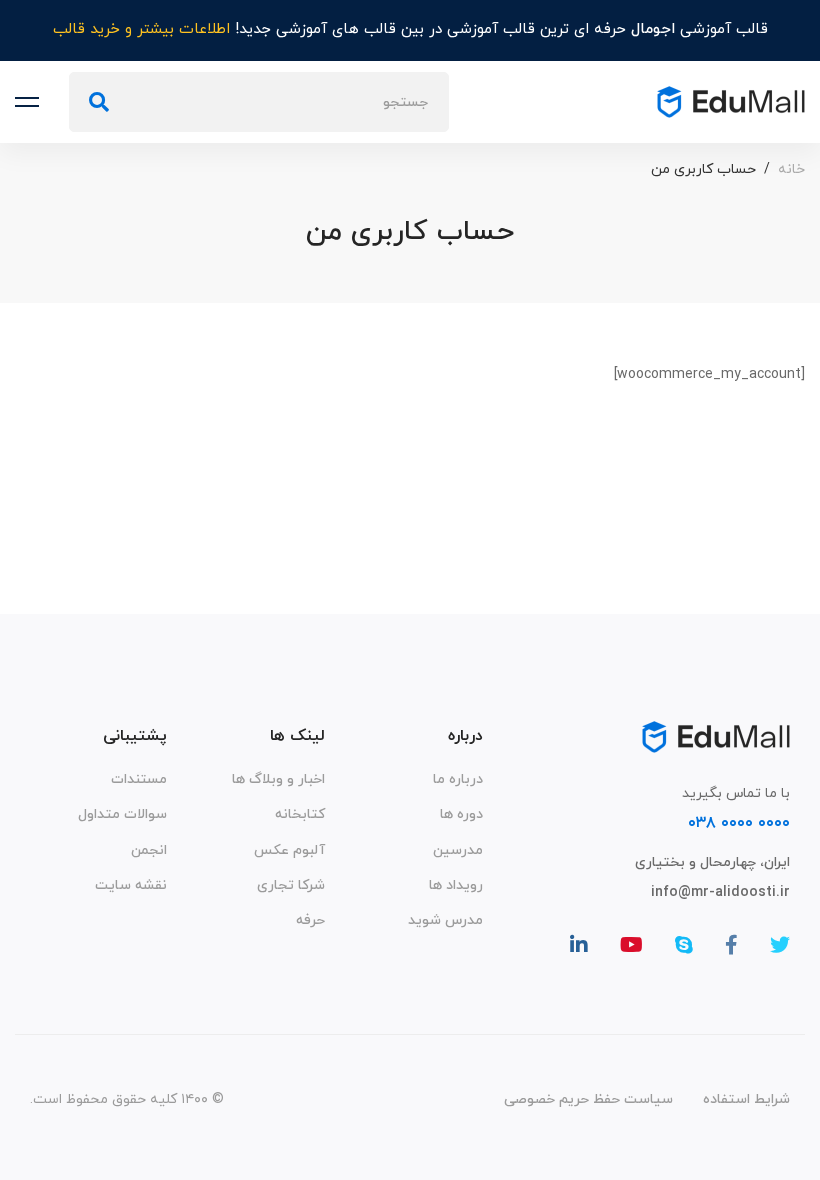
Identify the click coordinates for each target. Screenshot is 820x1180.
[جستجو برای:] (259, 102)
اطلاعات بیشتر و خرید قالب (141, 29)
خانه (791, 169)
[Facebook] (731, 945)
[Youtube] (631, 945)
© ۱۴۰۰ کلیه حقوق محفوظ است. (127, 1099)
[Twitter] (780, 945)
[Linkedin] (579, 945)
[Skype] (684, 945)
